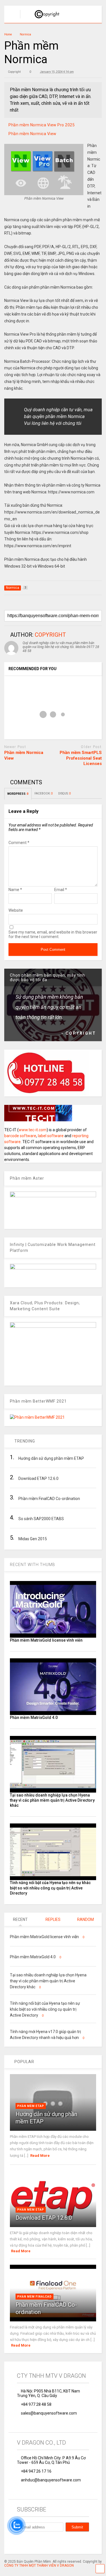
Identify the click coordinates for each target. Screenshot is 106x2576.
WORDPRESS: (18, 794)
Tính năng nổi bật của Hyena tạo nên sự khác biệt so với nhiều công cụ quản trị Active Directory (50, 1888)
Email (61, 890)
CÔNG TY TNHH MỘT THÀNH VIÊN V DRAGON (39, 2566)
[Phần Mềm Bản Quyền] (44, 19)
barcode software (20, 1136)
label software (51, 1136)
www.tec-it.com (33, 1130)
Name (15, 890)
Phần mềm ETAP (31, 2106)
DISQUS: (64, 793)
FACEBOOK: (44, 793)
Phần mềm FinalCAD (34, 2297)
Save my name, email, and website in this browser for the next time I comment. (53, 934)
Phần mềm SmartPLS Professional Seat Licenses (81, 758)
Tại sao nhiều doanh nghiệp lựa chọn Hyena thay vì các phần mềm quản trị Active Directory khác (52, 1800)
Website (16, 910)
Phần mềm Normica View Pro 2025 (42, 125)
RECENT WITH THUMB (33, 1565)
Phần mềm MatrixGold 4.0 (34, 1718)
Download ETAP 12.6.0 (44, 2218)
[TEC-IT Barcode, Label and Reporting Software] (38, 1120)
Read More (40, 2156)
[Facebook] (19, 2542)
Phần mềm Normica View (33, 134)
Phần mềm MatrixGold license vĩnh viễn (46, 1640)
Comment (19, 843)
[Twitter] (32, 2542)
